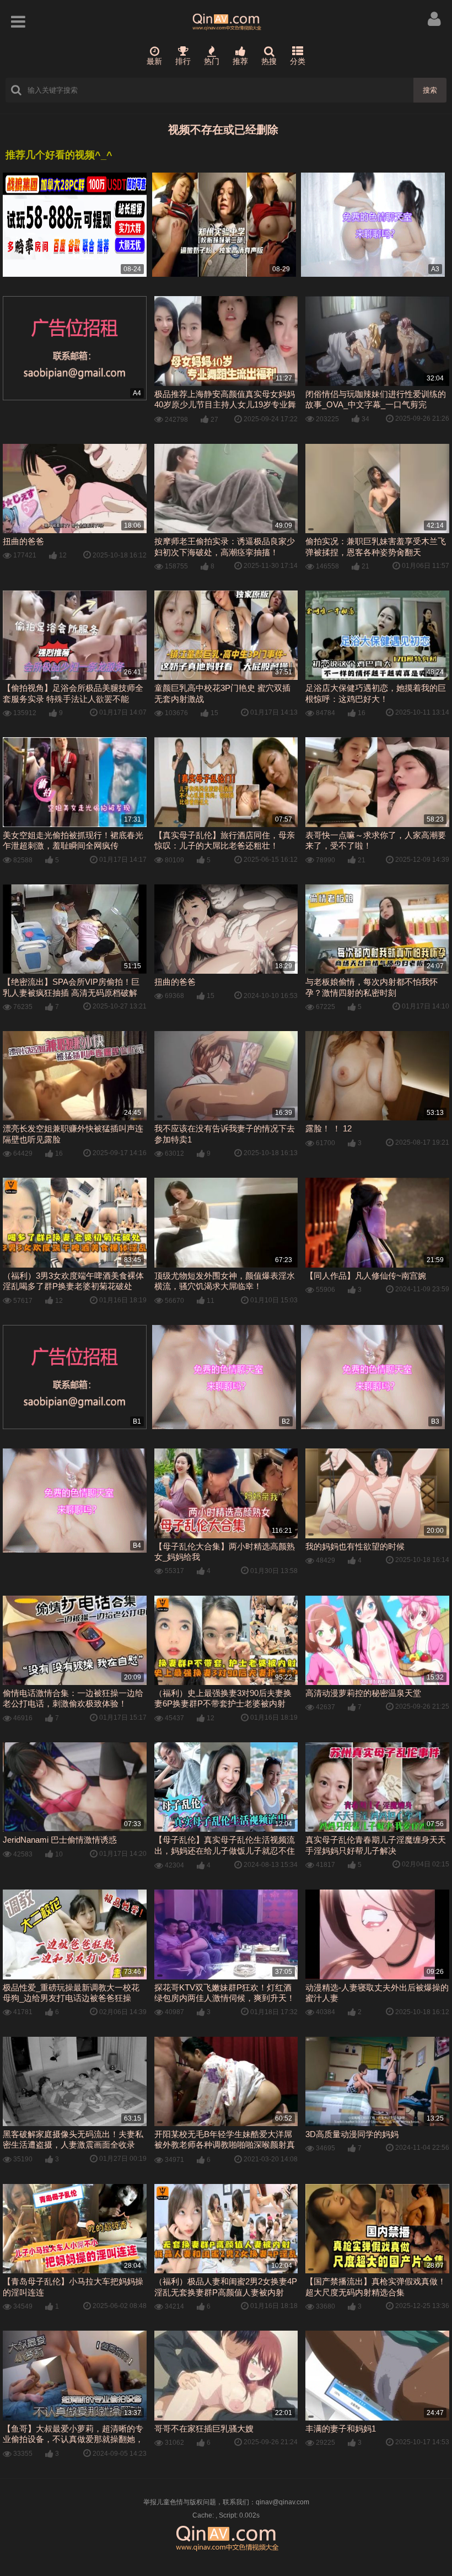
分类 (298, 61)
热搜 (269, 61)
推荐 (240, 61)
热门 (212, 61)
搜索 (430, 90)
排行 (183, 61)
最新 (154, 61)
